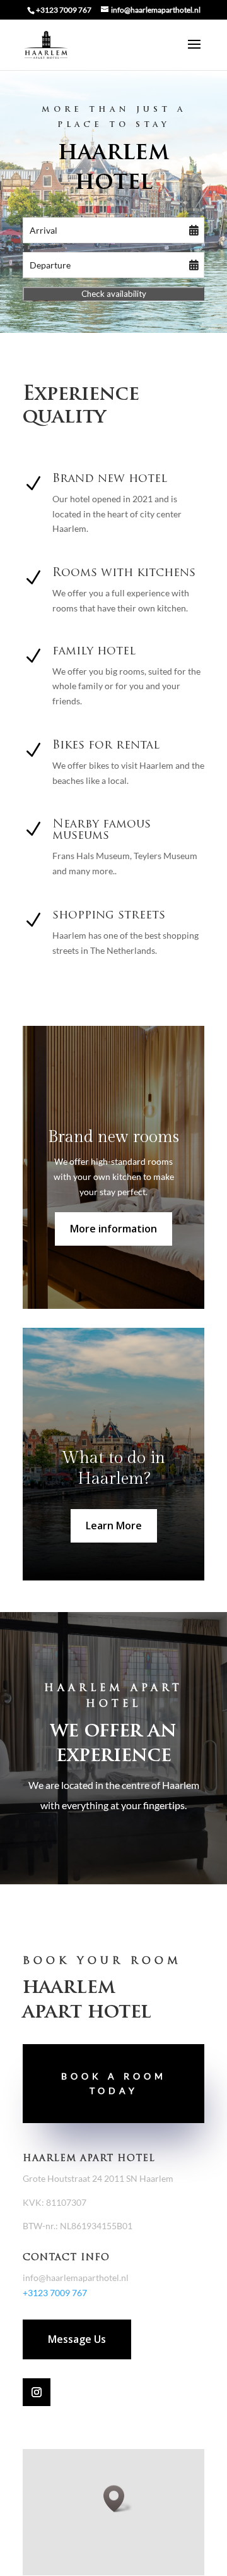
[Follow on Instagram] (37, 2392)
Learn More (114, 1526)
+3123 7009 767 (64, 10)
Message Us (77, 2339)
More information (113, 1229)
